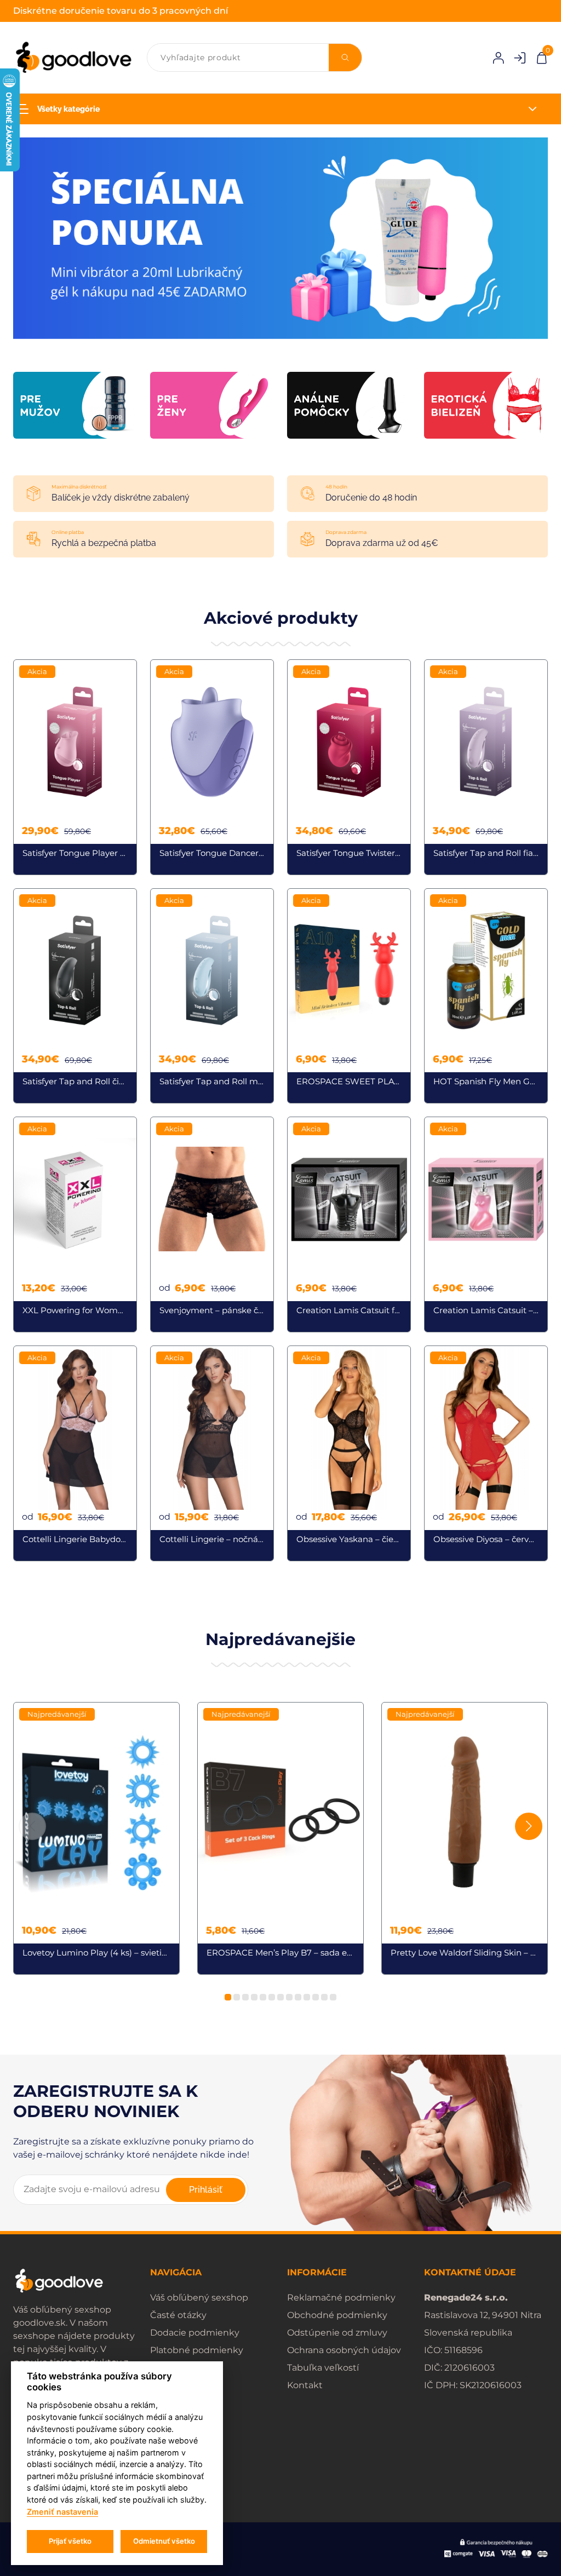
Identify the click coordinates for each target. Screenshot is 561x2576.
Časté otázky (178, 2315)
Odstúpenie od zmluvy (337, 2333)
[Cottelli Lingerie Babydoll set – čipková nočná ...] (75, 1453)
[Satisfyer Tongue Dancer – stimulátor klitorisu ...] (212, 767)
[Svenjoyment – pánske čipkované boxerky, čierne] (212, 1224)
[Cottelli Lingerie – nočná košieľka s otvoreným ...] (212, 1453)
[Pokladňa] (542, 57)
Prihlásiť (206, 2190)
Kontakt (305, 2385)
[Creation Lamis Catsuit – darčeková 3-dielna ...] (486, 1224)
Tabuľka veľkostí (323, 2368)
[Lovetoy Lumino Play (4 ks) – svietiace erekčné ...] (96, 1838)
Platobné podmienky (197, 2350)
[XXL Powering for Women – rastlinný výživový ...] (75, 1224)
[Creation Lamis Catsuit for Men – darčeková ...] (349, 1224)
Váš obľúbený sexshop (199, 2298)
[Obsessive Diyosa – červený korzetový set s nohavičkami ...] (486, 1453)
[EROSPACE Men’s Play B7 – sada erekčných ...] (280, 1838)
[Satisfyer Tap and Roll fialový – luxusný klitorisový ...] (486, 767)
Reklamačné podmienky (341, 2298)
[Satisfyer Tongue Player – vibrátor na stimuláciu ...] (75, 767)
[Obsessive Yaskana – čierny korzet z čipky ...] (349, 1453)
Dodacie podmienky (195, 2333)
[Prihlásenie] (498, 58)
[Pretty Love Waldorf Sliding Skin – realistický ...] (465, 1838)
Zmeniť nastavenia (62, 2512)
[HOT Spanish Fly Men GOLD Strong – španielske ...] (486, 996)
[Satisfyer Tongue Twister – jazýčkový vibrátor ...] (349, 767)
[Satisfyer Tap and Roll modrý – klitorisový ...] (212, 996)
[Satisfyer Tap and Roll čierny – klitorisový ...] (75, 996)
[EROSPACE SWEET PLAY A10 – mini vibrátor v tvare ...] (349, 996)
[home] (73, 58)
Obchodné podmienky (337, 2315)
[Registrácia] (520, 58)
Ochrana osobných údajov (344, 2350)
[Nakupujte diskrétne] (280, 237)
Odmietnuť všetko (164, 2541)
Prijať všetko (70, 2541)
